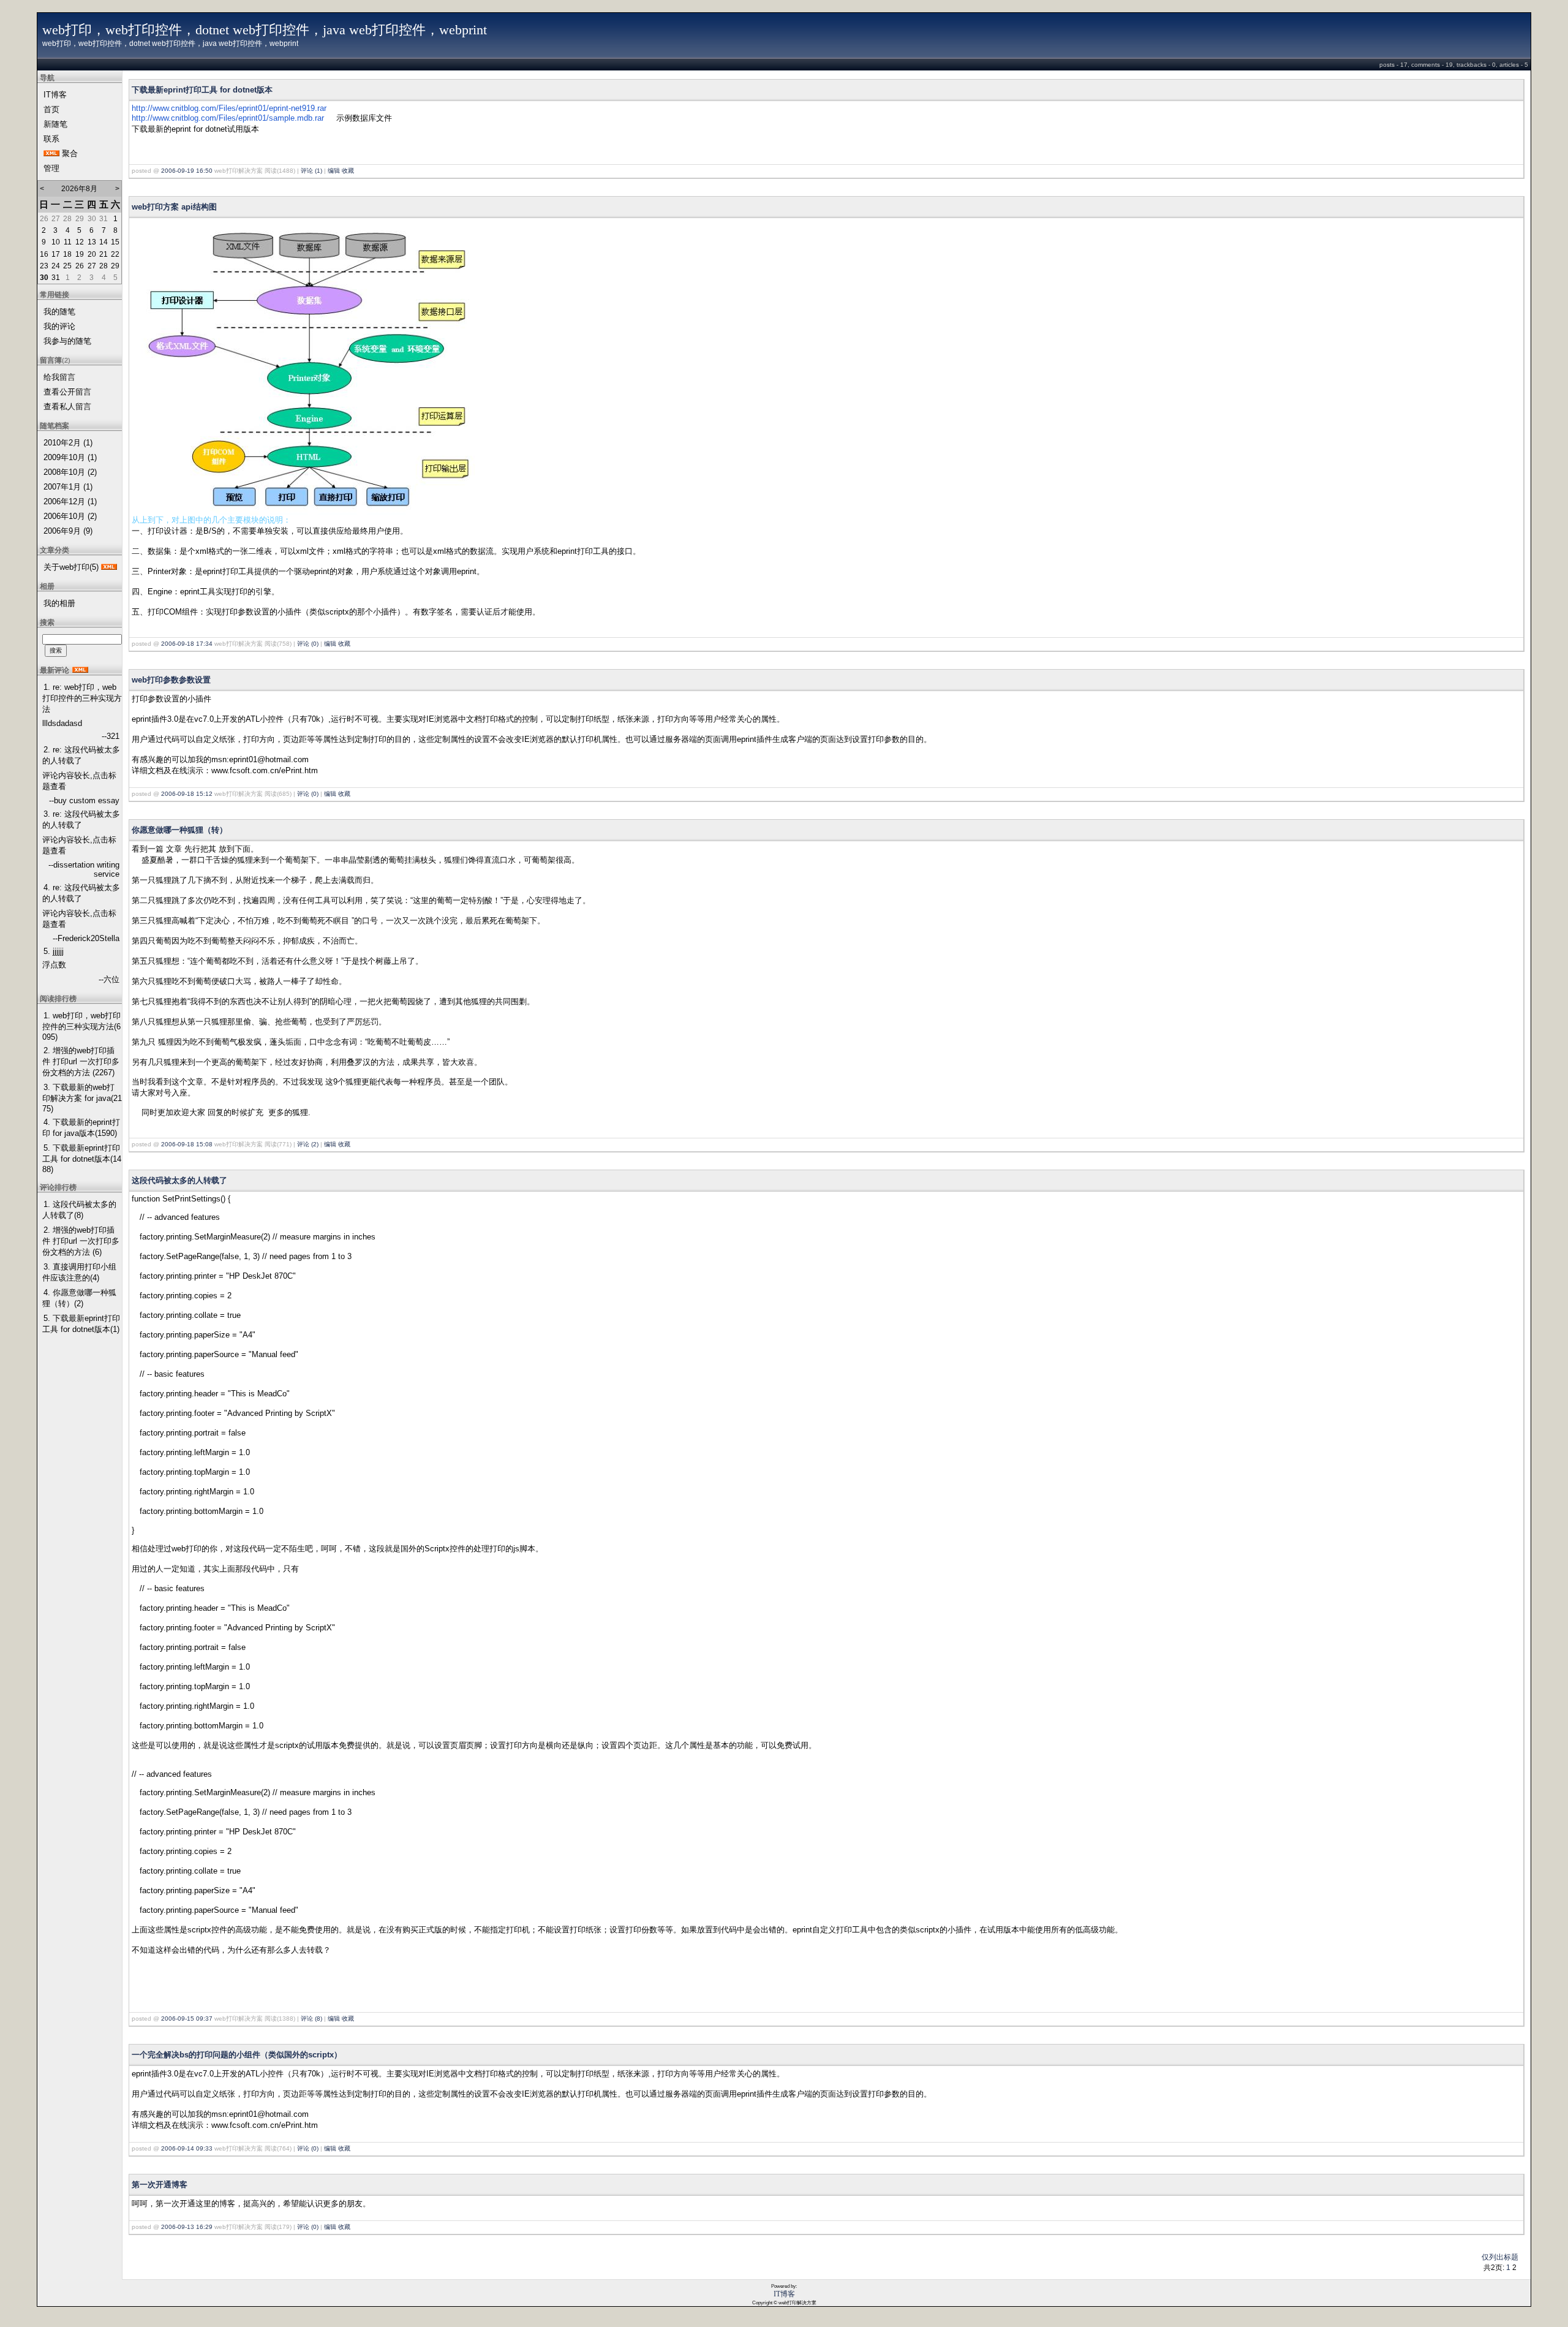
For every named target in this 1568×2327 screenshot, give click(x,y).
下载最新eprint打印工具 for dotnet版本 (202, 90)
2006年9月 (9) (68, 531)
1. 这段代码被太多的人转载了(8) (79, 1210)
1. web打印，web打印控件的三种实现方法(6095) (81, 1026)
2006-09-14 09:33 (187, 2148)
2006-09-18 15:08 (187, 1144)
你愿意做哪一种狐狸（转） (179, 830)
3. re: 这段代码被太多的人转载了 (81, 819)
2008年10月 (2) (70, 472)
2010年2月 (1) (68, 443)
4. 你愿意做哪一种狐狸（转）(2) (79, 1298)
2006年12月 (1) (70, 501)
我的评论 (59, 326)
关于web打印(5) (71, 567)
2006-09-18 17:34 (187, 644)
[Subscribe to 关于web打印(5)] (109, 567)
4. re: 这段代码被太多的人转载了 (81, 893)
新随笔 (55, 124)
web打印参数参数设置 (171, 680)
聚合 (70, 153)
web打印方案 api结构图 (174, 207)
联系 (51, 139)
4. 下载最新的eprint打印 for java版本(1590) (81, 1128)
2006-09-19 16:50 (187, 171)
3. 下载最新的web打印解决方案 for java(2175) (82, 1098)
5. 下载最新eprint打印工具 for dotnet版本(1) (81, 1324)
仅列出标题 (1500, 2257)
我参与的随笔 (67, 341)
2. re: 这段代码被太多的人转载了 (81, 755)
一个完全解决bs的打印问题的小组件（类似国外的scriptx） (237, 2055)
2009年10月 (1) (70, 457)
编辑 (334, 171)
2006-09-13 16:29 (187, 2227)
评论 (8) (311, 2019)
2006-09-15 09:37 (187, 2019)
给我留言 (59, 377)
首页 (51, 109)
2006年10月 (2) (70, 516)
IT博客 (55, 95)
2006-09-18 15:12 (187, 794)
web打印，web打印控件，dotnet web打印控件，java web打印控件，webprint (265, 30)
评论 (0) (308, 644)
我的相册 (59, 603)
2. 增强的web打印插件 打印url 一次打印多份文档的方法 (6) (81, 1241)
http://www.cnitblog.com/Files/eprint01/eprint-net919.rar (229, 108)
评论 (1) (311, 171)
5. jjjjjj (54, 951)
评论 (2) (308, 1144)
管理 (51, 168)
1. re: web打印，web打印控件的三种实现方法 (82, 698)
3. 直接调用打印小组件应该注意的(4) (79, 1272)
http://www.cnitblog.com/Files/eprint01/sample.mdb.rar (228, 118)
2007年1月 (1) (68, 487)
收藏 (348, 171)
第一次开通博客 (160, 2185)
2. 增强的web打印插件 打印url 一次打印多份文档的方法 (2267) (81, 1061)
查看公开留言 (67, 392)
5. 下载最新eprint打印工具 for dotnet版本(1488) (82, 1159)
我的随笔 (59, 312)
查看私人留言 (67, 407)
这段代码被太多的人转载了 (179, 1180)
